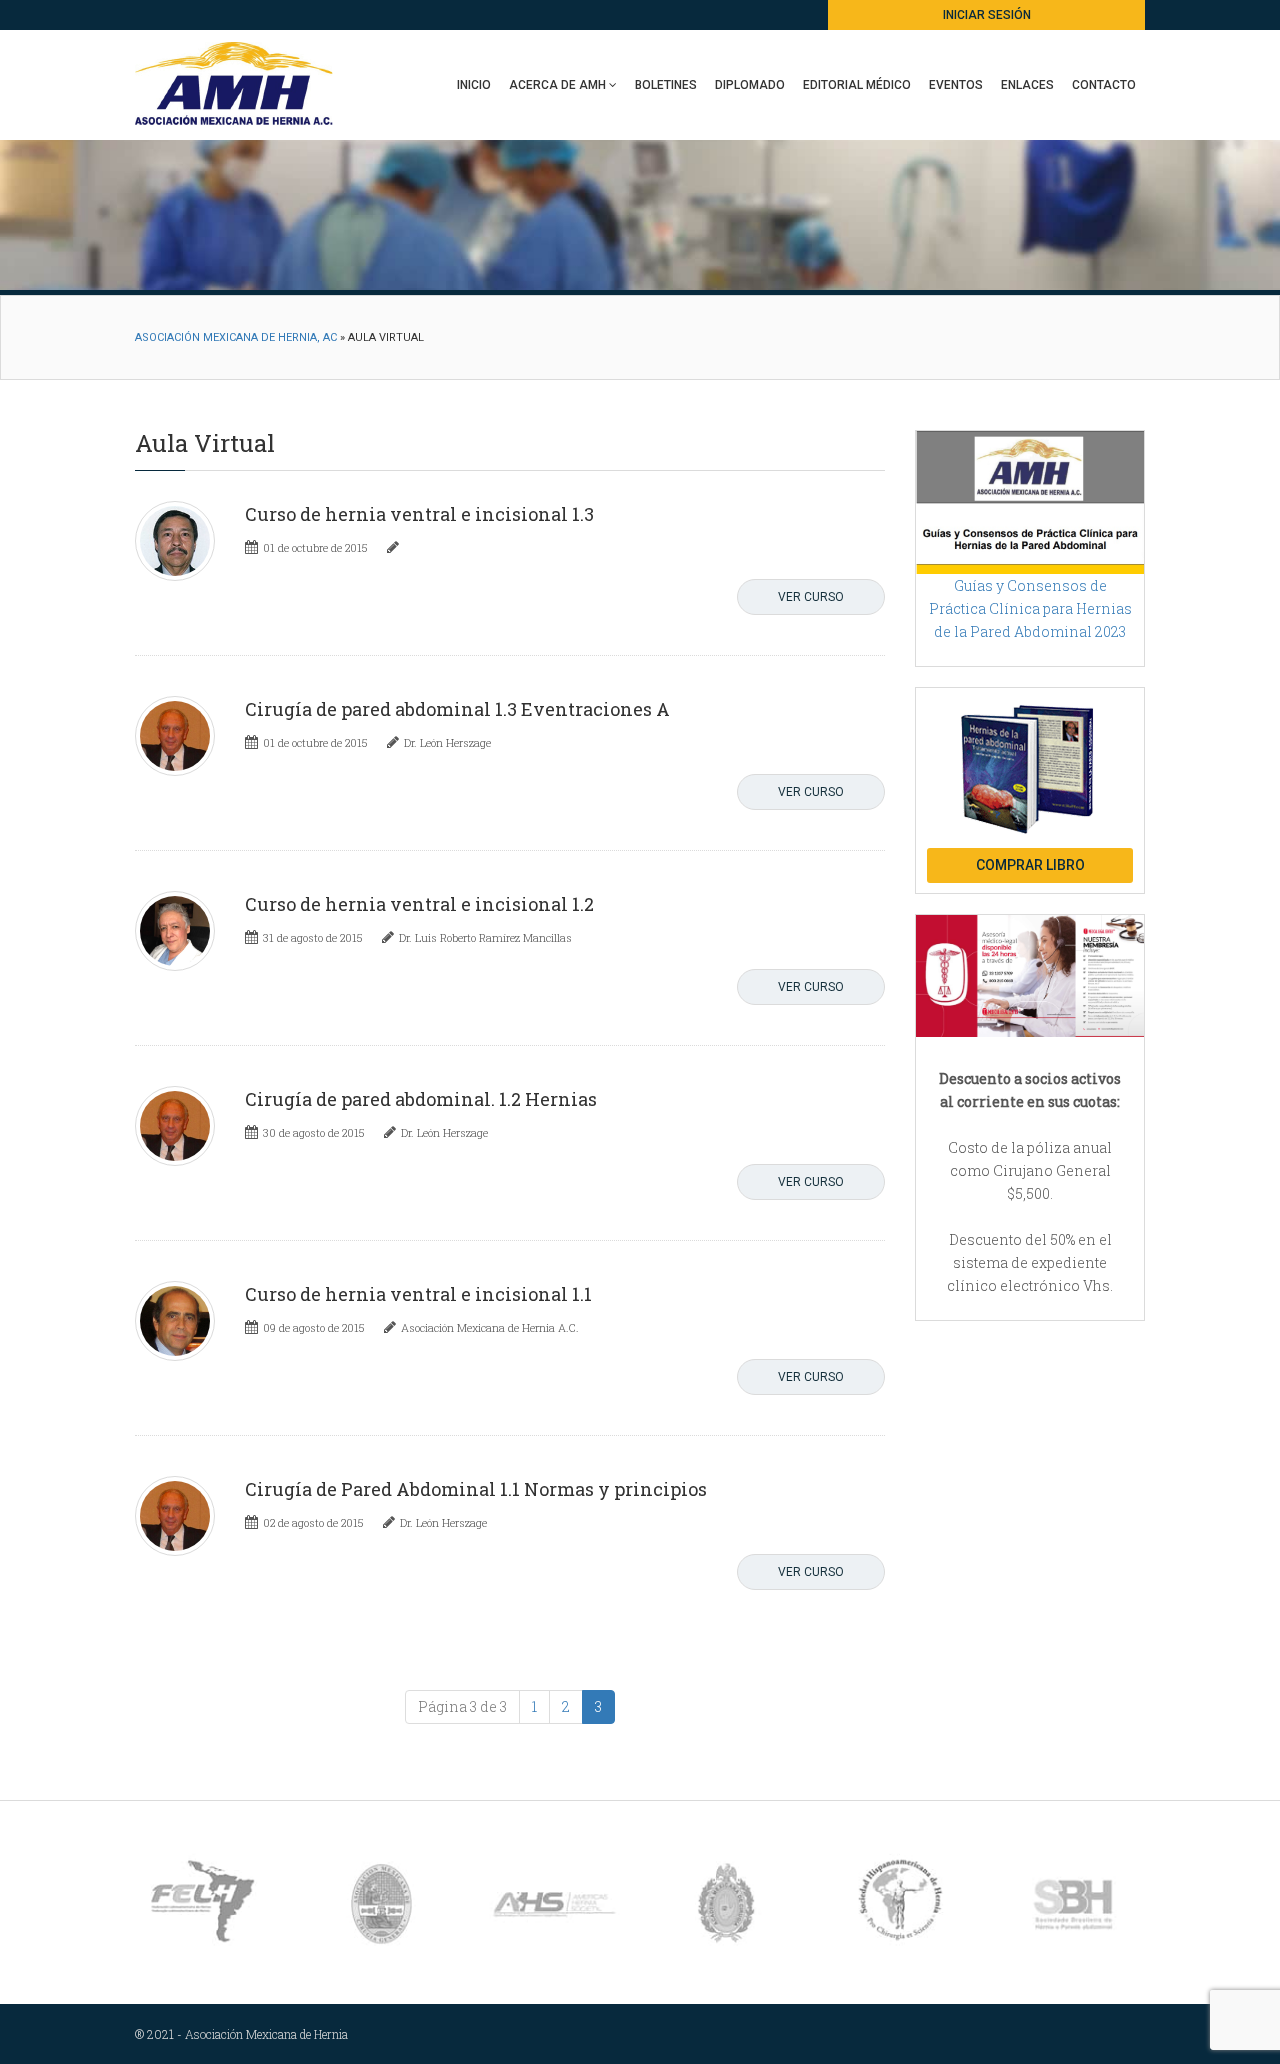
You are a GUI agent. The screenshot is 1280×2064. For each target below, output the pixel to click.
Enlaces (1027, 85)
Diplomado (750, 85)
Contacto (1104, 85)
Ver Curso (811, 597)
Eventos (956, 85)
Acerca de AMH (557, 85)
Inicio (474, 85)
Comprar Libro (1030, 865)
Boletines (666, 85)
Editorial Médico (857, 85)
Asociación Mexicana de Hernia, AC (236, 337)
